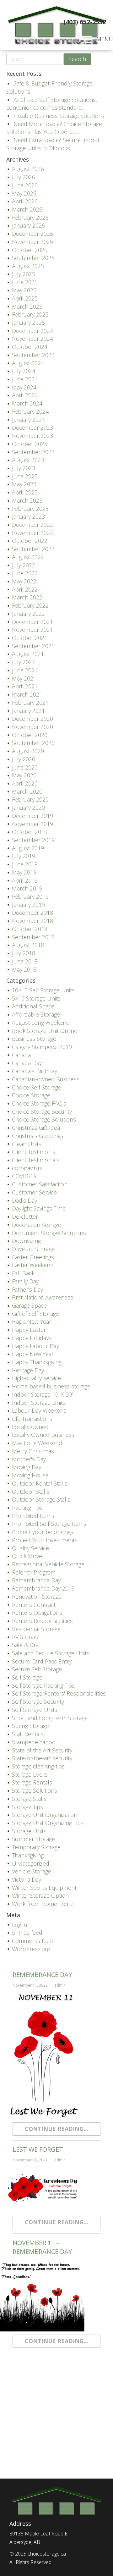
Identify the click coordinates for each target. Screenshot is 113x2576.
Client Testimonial (34, 1152)
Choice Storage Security (42, 1111)
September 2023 (33, 452)
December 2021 (32, 622)
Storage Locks (30, 1774)
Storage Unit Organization (45, 1815)
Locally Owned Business (43, 1435)
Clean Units (27, 1144)
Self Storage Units (35, 1710)
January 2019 (28, 905)
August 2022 (28, 557)
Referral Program (34, 1572)
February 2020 (30, 799)
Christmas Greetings (38, 1136)
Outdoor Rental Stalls (40, 1483)
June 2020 (25, 767)
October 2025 (30, 250)
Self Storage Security (38, 1702)
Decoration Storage (37, 1225)
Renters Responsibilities (42, 1621)
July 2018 (24, 953)
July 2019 (24, 856)
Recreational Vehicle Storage (48, 1564)
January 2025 (28, 323)
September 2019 (33, 840)
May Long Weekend (37, 1443)
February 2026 (30, 218)
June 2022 (25, 573)
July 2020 (24, 759)
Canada (21, 1055)
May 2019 (24, 872)
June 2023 (25, 476)
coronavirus (27, 1168)
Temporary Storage (36, 1847)
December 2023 (32, 427)
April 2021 (25, 686)
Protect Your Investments (45, 1540)
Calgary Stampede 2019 (42, 1047)
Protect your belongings (43, 1532)
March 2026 (27, 209)
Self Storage (27, 1677)
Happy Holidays (32, 1338)
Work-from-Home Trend (43, 1904)
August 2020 (28, 751)
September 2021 (33, 646)
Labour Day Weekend (39, 1410)
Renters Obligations (37, 1613)
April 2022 (25, 589)
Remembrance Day (36, 1580)
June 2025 (25, 282)
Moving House (30, 1475)
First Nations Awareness (43, 1297)
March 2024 (27, 403)
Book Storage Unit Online (45, 1031)
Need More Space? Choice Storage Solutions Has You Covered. (54, 128)
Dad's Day (24, 1200)
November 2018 (32, 921)
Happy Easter (29, 1330)
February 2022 (30, 605)
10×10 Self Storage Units (43, 990)
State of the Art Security (42, 1750)
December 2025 (32, 234)
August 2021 (28, 654)
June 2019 (25, 864)
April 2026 (25, 201)
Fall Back (23, 1273)
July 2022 (24, 565)
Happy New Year (33, 1354)
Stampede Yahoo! (34, 1742)
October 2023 (30, 444)
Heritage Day (28, 1370)
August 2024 (28, 363)
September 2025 (33, 258)
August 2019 (28, 848)
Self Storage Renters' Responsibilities (59, 1693)
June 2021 (25, 670)
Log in (19, 1925)
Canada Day (27, 1063)
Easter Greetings (33, 1257)
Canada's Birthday (35, 1071)
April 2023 (25, 492)
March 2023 (27, 500)
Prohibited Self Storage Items (49, 1524)
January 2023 (28, 516)
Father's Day (27, 1289)
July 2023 (24, 468)
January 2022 (28, 614)
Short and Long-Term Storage (50, 1718)
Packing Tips (27, 1508)
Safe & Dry (25, 1645)
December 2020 (32, 719)
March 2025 (27, 306)
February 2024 (30, 411)
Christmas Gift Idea (36, 1128)
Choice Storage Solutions (44, 1119)
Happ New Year (32, 1321)
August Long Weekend (41, 1023)
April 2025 (25, 298)
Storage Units (29, 1831)
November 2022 (32, 533)
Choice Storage (31, 1095)
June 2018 (25, 961)
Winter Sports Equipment (44, 1888)
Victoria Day (27, 1879)
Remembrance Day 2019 (43, 1588)
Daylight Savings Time (39, 1208)
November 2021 (32, 630)
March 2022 (27, 597)
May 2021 (24, 678)
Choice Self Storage (37, 1087)
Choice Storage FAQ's (39, 1103)
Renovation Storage (37, 1597)
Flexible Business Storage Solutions (59, 116)
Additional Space (33, 1006)
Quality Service (30, 1548)
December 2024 (32, 331)
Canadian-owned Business (46, 1079)
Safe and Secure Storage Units (51, 1653)
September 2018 (33, 937)
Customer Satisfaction (40, 1184)
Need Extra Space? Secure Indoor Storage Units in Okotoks (53, 144)
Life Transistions (32, 1419)
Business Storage (34, 1039)
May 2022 (24, 581)
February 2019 (30, 896)
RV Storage (26, 1637)
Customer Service (34, 1192)
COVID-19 (24, 1176)
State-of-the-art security (42, 1758)
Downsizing (26, 1241)
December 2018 (32, 913)
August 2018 (28, 945)
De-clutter (25, 1216)
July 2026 (24, 177)
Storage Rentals (32, 1782)
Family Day (25, 1281)
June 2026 (25, 185)
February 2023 (30, 509)
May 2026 (24, 193)
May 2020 (24, 775)
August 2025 (28, 266)
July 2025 (24, 274)
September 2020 (33, 743)
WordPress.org (31, 1949)
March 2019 (27, 888)
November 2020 (32, 727)
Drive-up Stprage (33, 1249)
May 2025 (24, 290)
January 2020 (28, 808)
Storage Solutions (35, 1790)
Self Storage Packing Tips (43, 1685)
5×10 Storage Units (36, 998)
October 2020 (30, 735)
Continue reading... (56, 2129)
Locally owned (30, 1427)
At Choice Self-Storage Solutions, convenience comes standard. (52, 104)
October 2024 (30, 347)
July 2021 (24, 662)
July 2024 (24, 371)
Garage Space (29, 1305)
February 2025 (30, 314)
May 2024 (24, 387)
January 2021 (28, 711)
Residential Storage (36, 1629)
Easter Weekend (33, 1265)
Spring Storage (30, 1726)
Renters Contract (34, 1605)
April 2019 (25, 880)
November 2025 (32, 242)
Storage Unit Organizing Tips (48, 1823)
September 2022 (33, 549)
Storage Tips (27, 1807)
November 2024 (32, 339)
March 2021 (27, 694)
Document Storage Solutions (49, 1233)
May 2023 (24, 484)
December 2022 (32, 525)
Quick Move (27, 1556)
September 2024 (33, 355)
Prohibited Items (33, 1516)
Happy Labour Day (35, 1346)
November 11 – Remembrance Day (42, 2247)
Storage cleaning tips (38, 1766)
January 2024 (28, 420)
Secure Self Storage (37, 1669)
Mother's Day (29, 1459)
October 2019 (30, 832)
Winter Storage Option (40, 1895)
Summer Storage (33, 1839)
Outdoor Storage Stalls (41, 1499)
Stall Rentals (28, 1734)
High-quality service (36, 1378)
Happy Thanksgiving (37, 1362)
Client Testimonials (36, 1160)
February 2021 (30, 703)
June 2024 (25, 379)
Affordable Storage (36, 1014)
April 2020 (25, 783)
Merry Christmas (33, 1451)
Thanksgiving (28, 1855)
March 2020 (27, 792)
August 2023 (28, 460)
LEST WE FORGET (38, 2149)
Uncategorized (31, 1863)
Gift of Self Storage (35, 1314)
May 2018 (24, 969)
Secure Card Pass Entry (42, 1661)
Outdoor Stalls (31, 1492)
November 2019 (32, 824)
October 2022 (30, 541)
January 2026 (28, 225)
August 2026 (28, 169)
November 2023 (32, 436)
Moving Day (27, 1467)
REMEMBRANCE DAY (42, 1975)
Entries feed (27, 1933)
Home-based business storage (51, 1386)
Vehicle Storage (32, 1871)
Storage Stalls (29, 1799)
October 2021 (30, 638)
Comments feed (32, 1941)
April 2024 (25, 395)
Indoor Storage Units (39, 1403)
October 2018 (30, 929)
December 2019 (32, 816)
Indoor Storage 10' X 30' (42, 1394)
